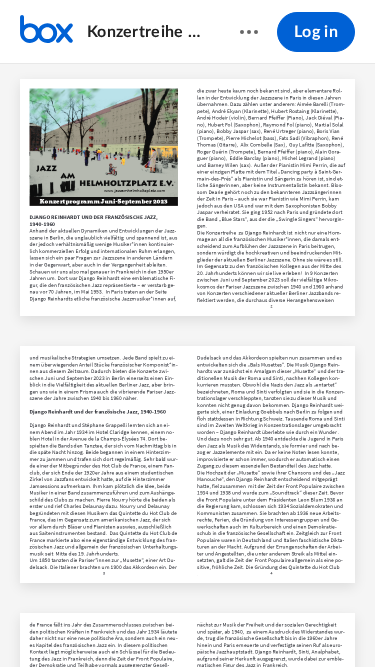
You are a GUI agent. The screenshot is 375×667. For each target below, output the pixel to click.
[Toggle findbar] (40, 618)
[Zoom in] (222, 618)
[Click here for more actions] (249, 32)
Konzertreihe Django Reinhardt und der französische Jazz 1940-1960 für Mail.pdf (144, 32)
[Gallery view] (300, 618)
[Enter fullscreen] (336, 618)
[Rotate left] (262, 618)
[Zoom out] (154, 618)
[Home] (46, 32)
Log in (316, 32)
